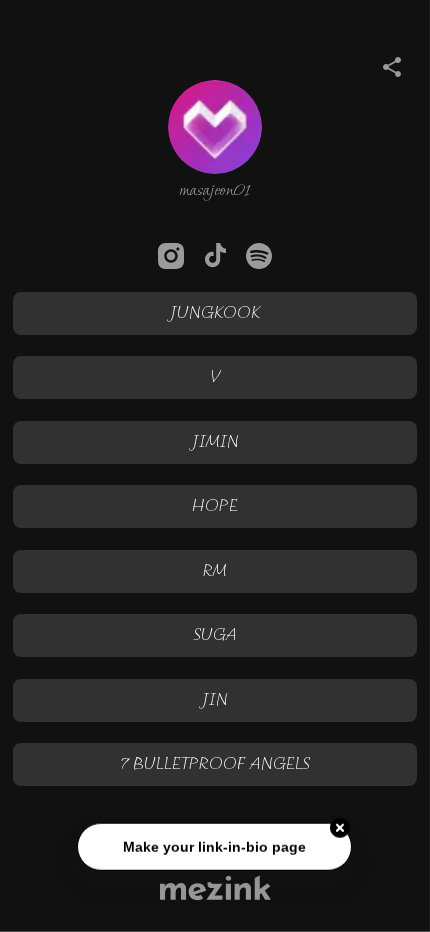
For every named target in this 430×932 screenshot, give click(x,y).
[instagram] (171, 256)
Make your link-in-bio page (215, 847)
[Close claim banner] (341, 828)
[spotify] (259, 256)
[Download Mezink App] (215, 887)
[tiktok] (215, 256)
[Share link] (392, 64)
